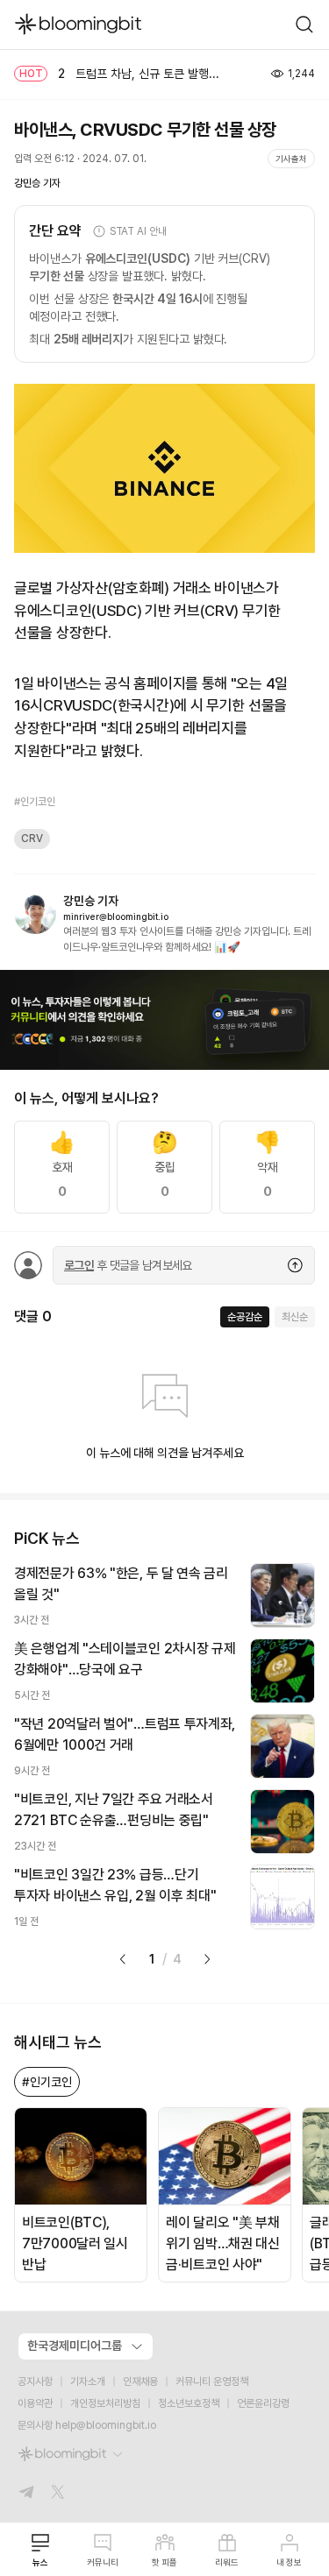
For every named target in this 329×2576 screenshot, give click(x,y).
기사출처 (291, 159)
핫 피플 (164, 2562)
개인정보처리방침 (105, 2403)
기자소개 (88, 2381)
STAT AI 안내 (138, 231)
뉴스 (40, 2562)
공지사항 (35, 2381)
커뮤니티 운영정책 (212, 2381)
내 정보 (289, 2562)
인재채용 (140, 2381)
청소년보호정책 (189, 2403)
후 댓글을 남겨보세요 (128, 1265)
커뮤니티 (103, 2562)
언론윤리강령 (263, 2403)
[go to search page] (304, 25)
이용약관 (35, 2403)
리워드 (227, 2562)
